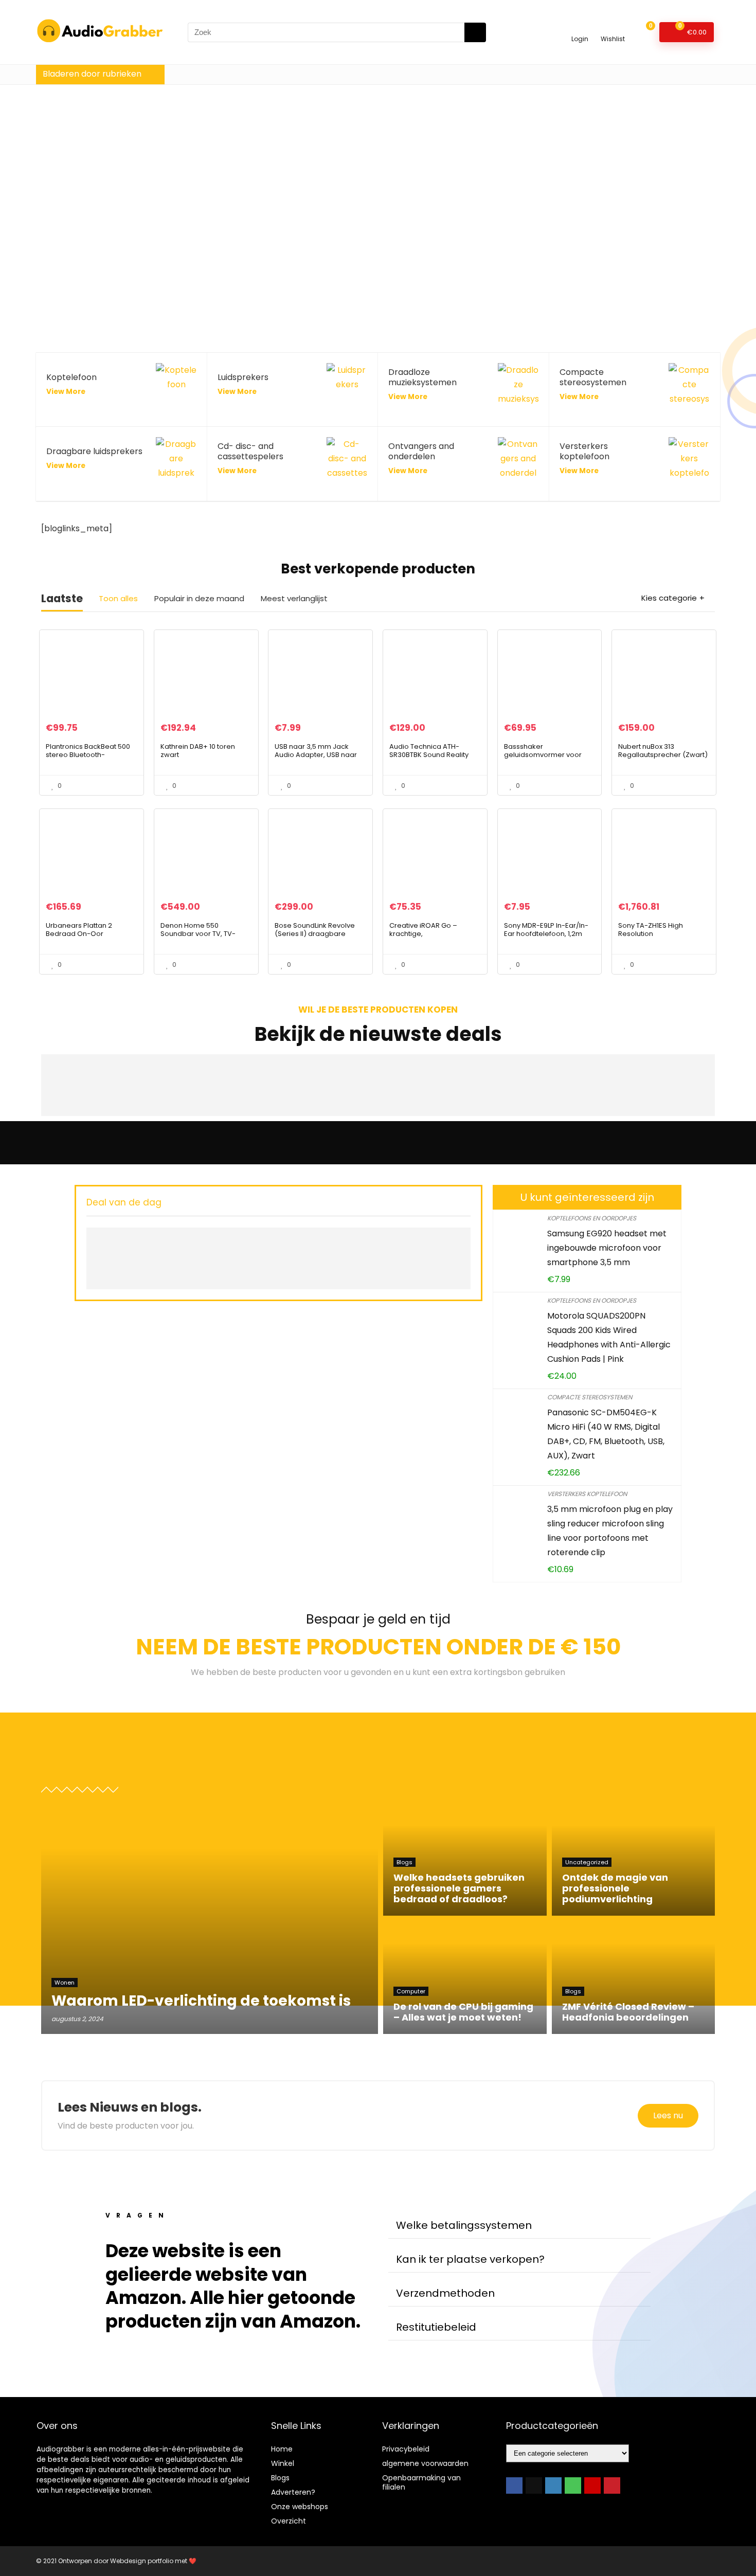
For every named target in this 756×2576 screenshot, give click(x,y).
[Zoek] (475, 32)
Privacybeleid (406, 2449)
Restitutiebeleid (436, 2327)
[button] (519, 2226)
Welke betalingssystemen (464, 2225)
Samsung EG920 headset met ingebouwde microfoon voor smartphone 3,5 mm (607, 1248)
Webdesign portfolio (142, 2561)
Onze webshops (300, 2507)
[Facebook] (514, 2485)
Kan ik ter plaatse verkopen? (470, 2259)
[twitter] (534, 2485)
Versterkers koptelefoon (587, 1494)
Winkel (283, 2463)
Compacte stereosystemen (590, 1397)
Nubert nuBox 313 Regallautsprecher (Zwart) (663, 751)
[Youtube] (592, 2485)
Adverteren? (293, 2492)
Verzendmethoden (445, 2293)
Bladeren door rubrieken (92, 74)
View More (66, 392)
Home (282, 2449)
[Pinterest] (612, 2485)
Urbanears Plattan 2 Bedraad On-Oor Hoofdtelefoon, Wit (79, 934)
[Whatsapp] (573, 2485)
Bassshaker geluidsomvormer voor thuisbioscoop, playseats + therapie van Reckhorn (549, 759)
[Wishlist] (613, 28)
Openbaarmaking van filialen (421, 2482)
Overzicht (289, 2521)
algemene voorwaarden (425, 2463)
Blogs (280, 2478)
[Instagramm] (553, 2485)
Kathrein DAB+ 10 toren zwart (198, 751)
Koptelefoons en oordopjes (592, 1218)
